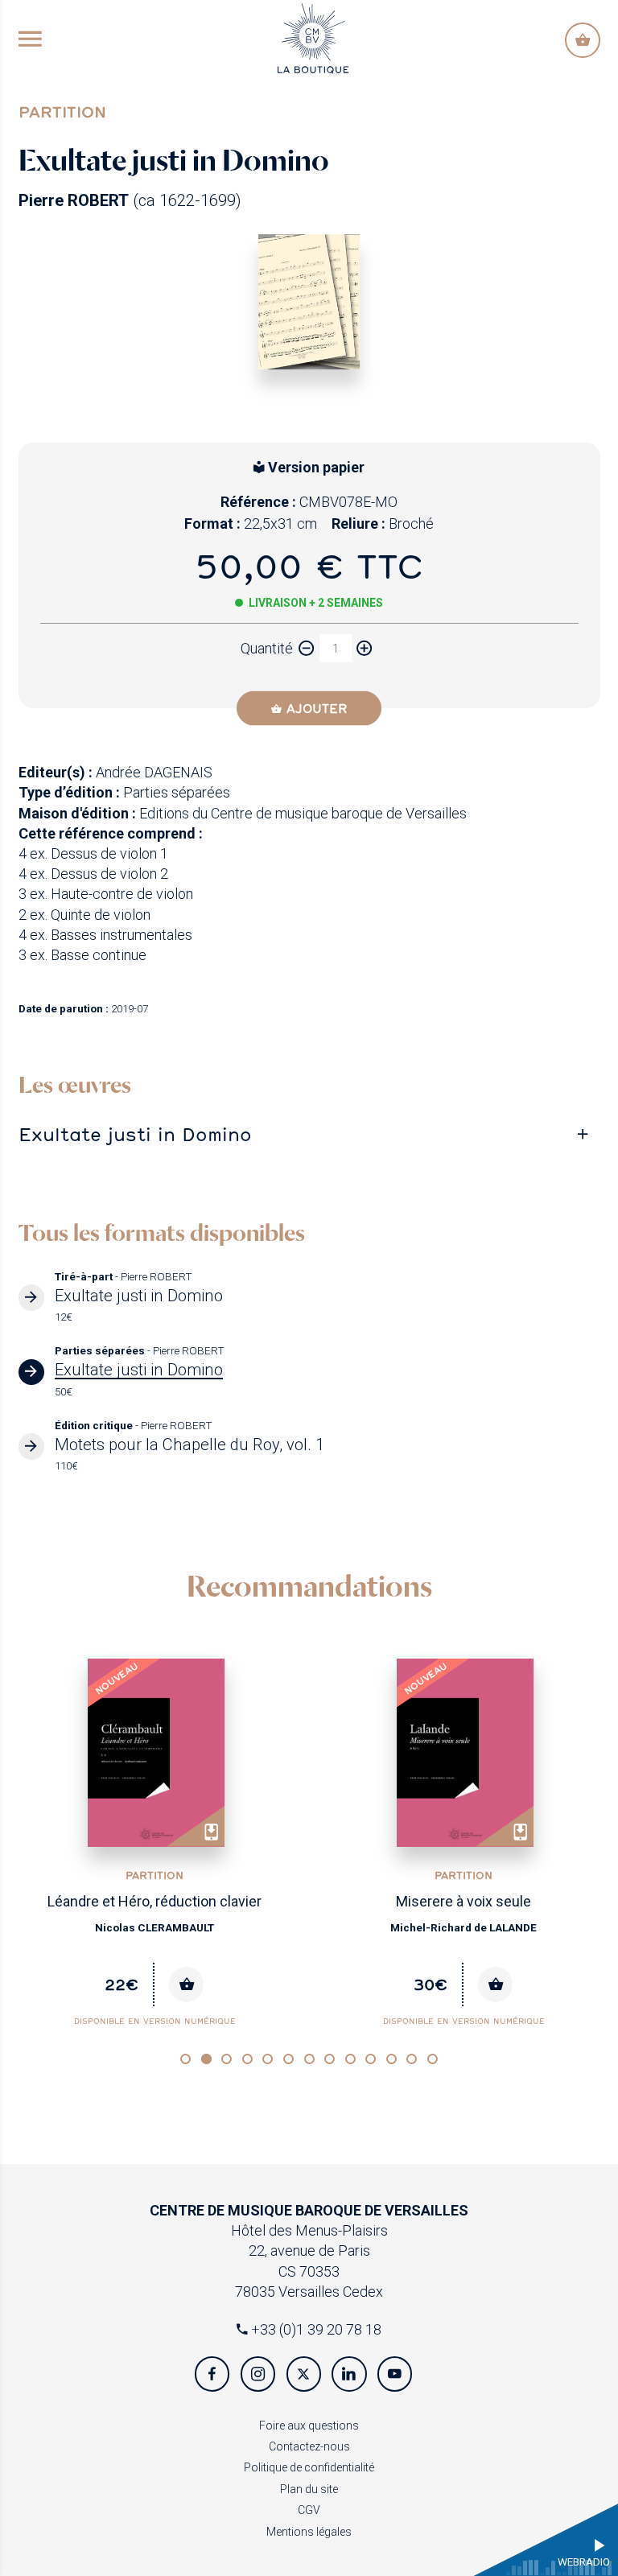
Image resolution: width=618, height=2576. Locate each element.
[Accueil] (313, 37)
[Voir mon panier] (582, 40)
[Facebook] (212, 2374)
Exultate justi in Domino (135, 1134)
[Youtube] (395, 2374)
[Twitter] (304, 2374)
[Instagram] (258, 2374)
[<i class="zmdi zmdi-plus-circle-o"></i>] (365, 648)
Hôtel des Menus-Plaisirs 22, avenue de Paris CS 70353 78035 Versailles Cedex (309, 2251)
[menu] (30, 40)
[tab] (309, 1135)
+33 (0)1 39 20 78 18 (315, 2329)
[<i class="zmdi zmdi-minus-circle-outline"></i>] (306, 648)
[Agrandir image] (309, 302)
